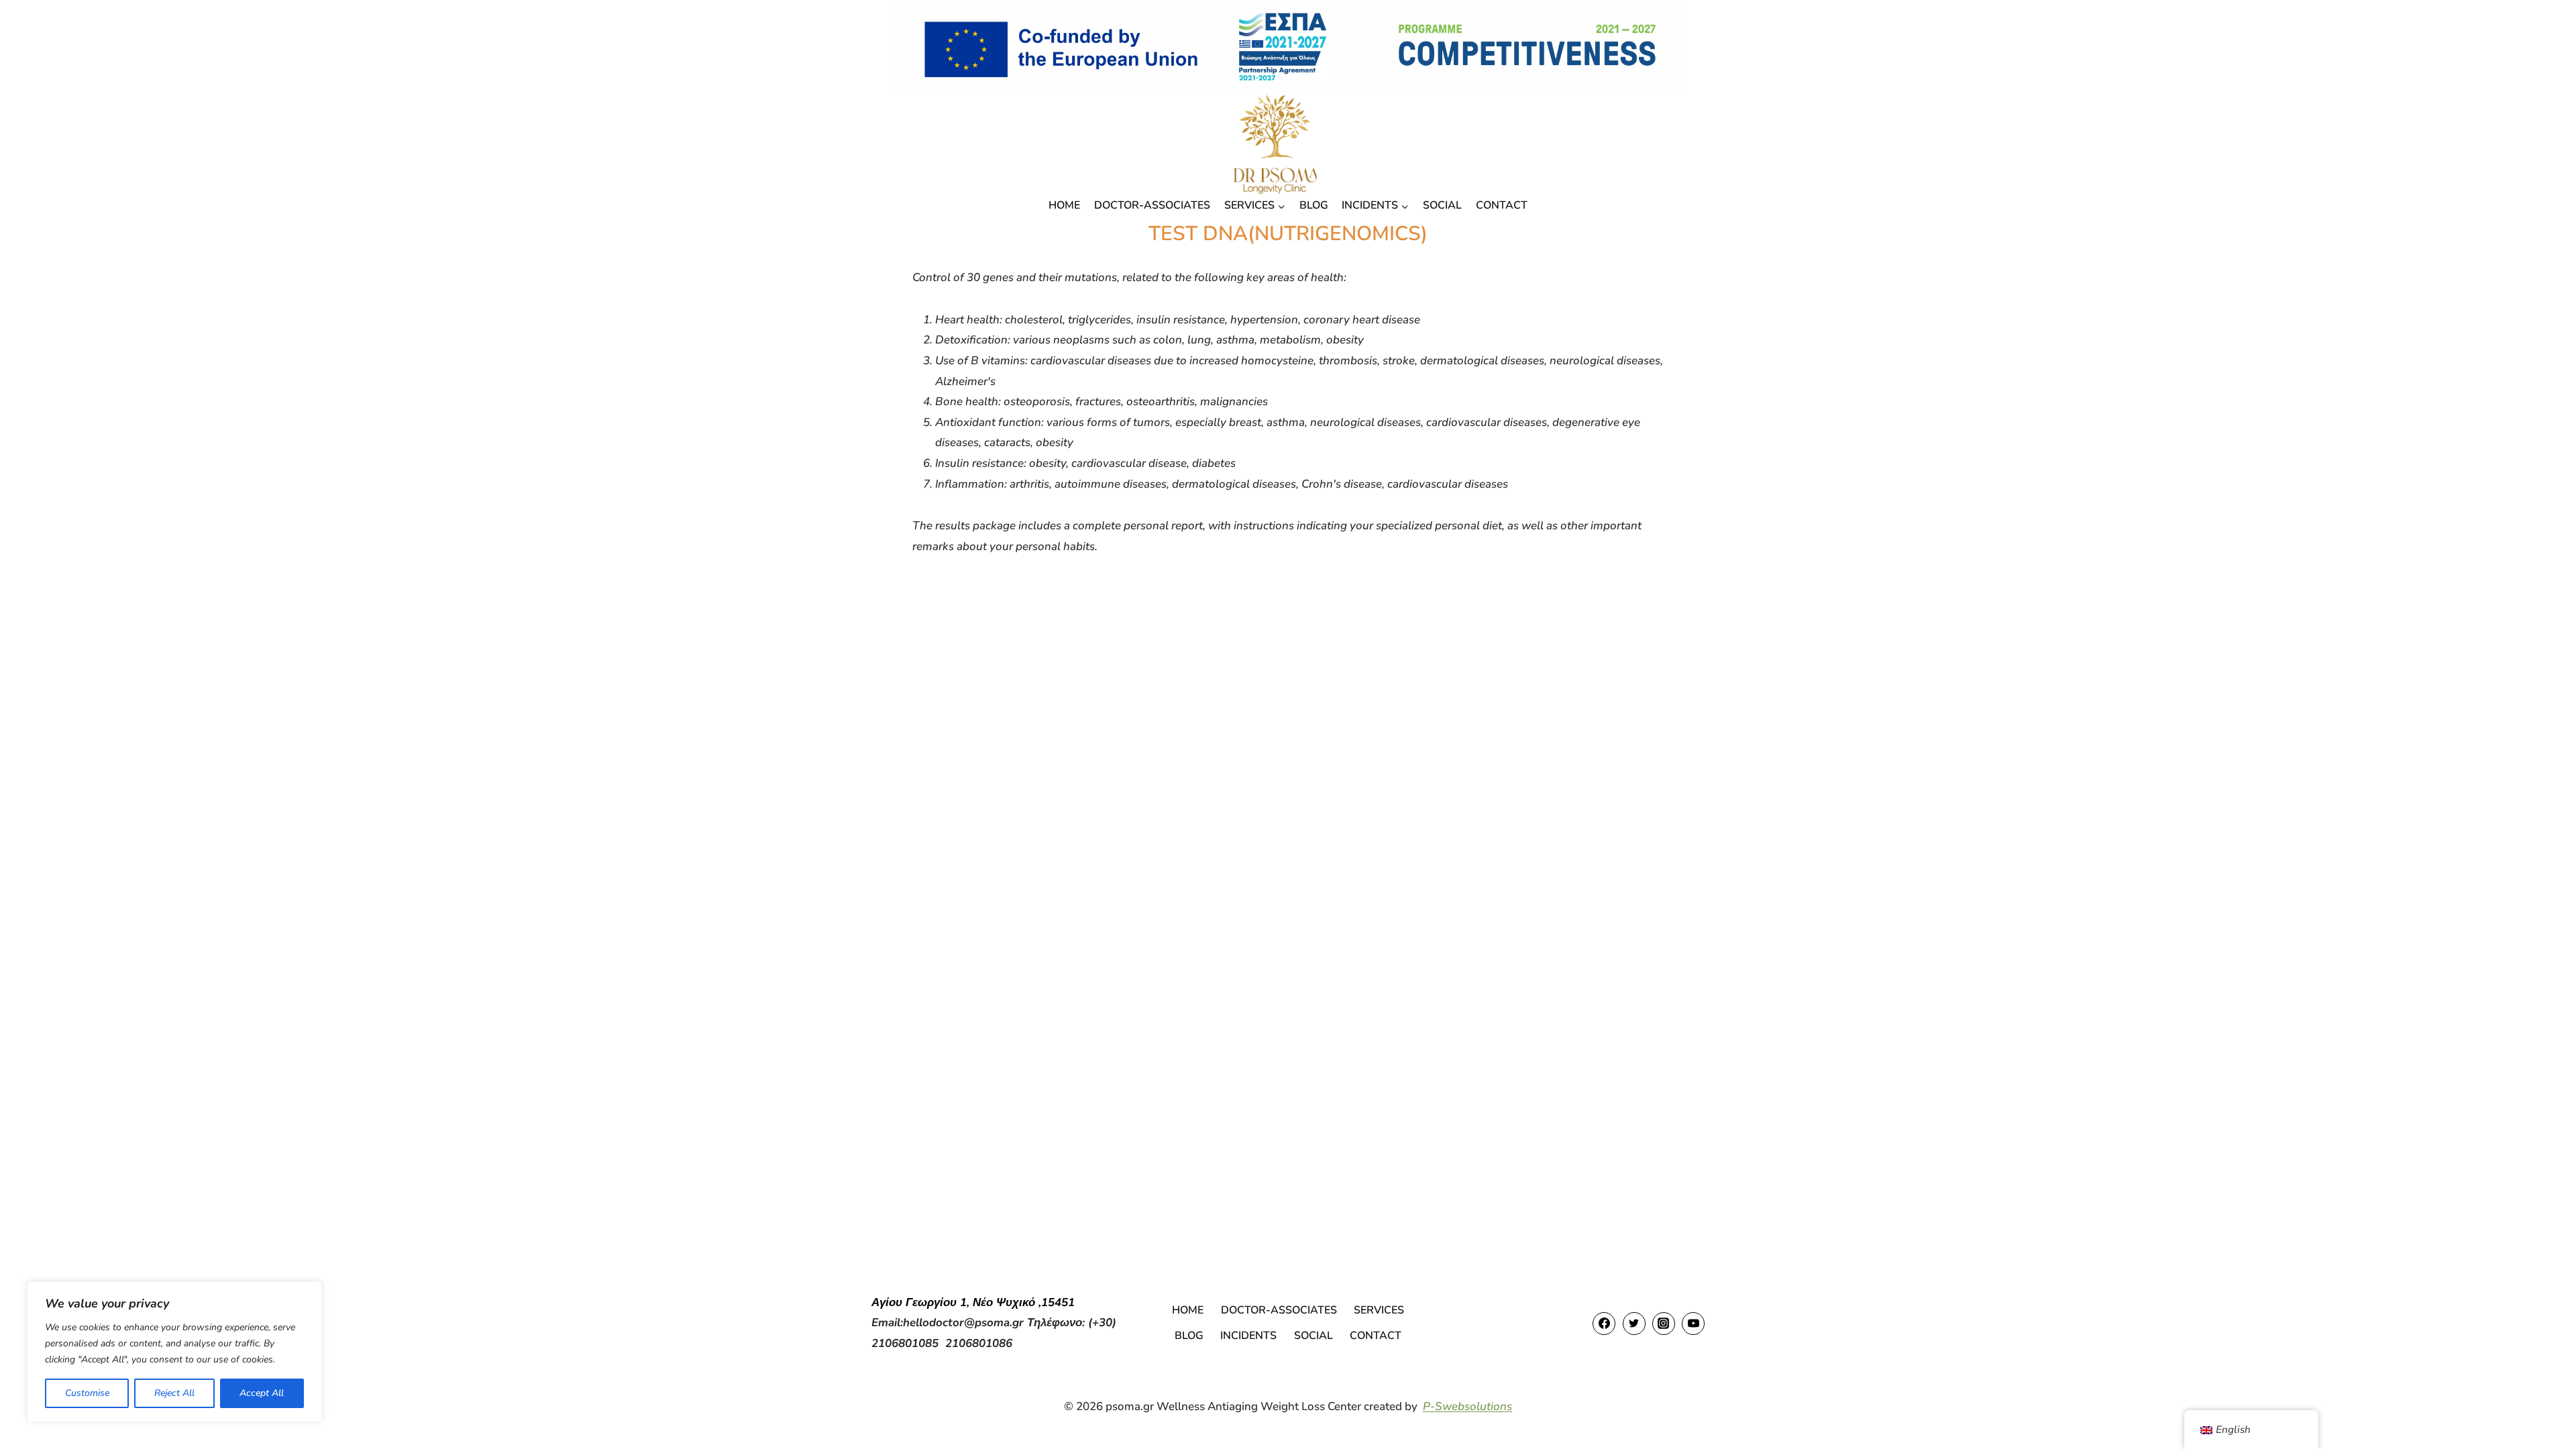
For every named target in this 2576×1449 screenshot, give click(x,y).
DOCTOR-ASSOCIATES (1152, 205)
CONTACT (1502, 205)
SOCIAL (1442, 205)
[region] (174, 1352)
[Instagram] (1664, 1324)
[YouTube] (1693, 1324)
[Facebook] (1604, 1324)
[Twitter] (1634, 1324)
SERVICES (1379, 1310)
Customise (87, 1393)
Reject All (174, 1393)
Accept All (262, 1393)
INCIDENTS (1248, 1336)
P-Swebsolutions (1467, 1406)
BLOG (1314, 205)
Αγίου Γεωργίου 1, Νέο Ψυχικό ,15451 (973, 1302)
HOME (1064, 205)
